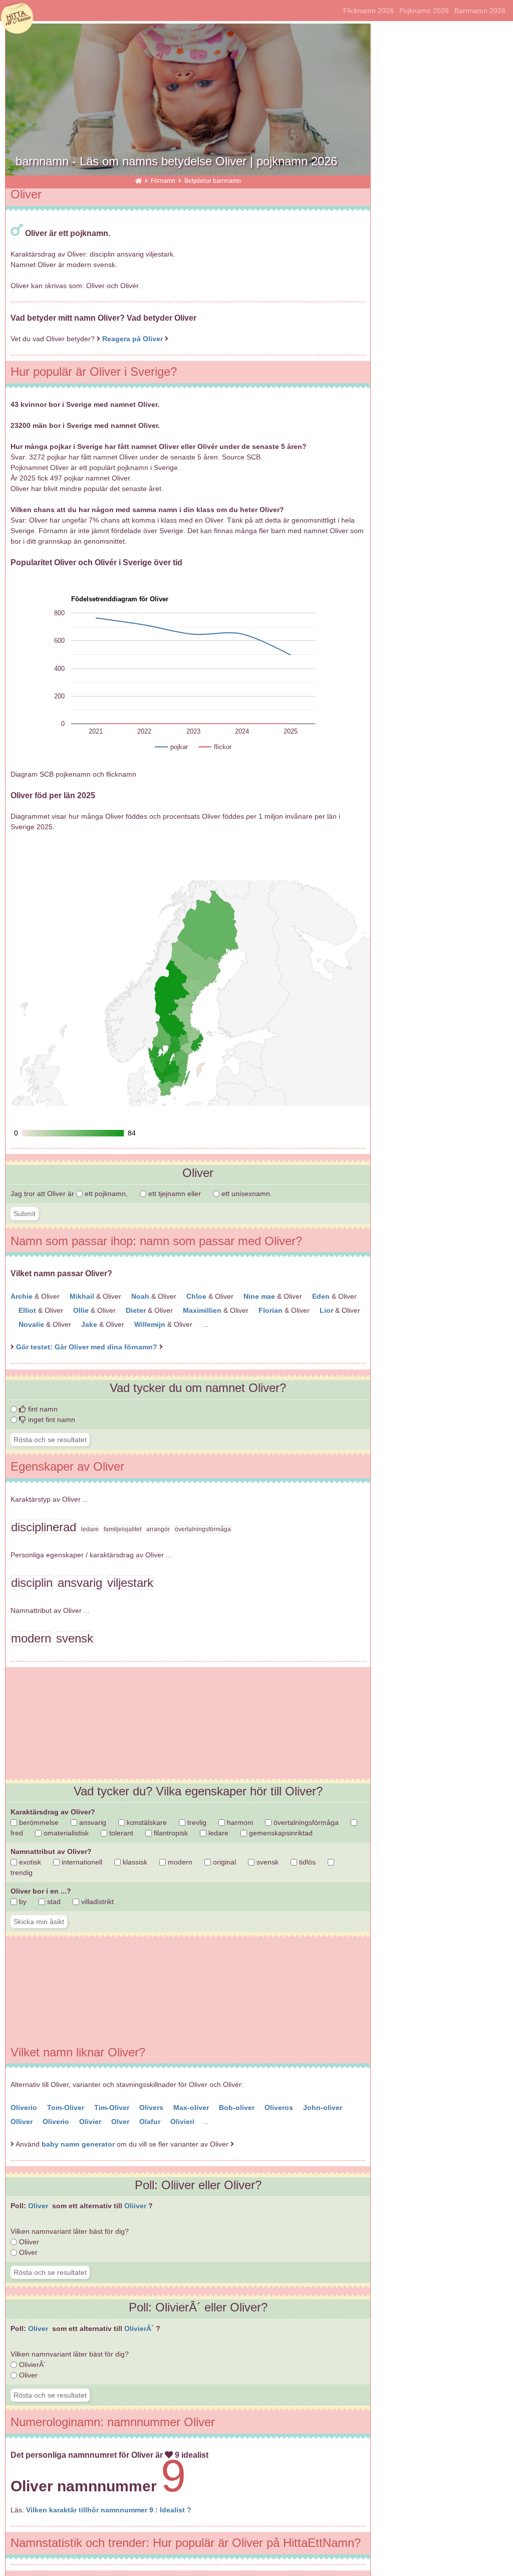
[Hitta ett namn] (139, 181)
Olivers (152, 2107)
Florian (272, 1310)
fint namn (42, 1409)
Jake (90, 1324)
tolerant (120, 1833)
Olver (121, 2122)
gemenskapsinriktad (280, 1833)
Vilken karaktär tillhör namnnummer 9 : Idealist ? (109, 2510)
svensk (267, 1862)
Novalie (32, 1324)
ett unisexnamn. (246, 1194)
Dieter (137, 1310)
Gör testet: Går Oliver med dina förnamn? (88, 1347)
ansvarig (92, 1822)
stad (53, 1902)
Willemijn (151, 1324)
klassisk (134, 1862)
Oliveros (280, 2107)
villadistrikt (96, 1902)
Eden (322, 1296)
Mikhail (83, 1296)
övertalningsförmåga (305, 1822)
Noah (141, 1296)
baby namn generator (78, 2144)
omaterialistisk (65, 1833)
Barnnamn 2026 (480, 11)
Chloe (197, 1296)
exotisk (29, 1862)
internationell (81, 1862)
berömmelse (38, 1822)
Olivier (91, 2122)
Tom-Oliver (67, 2107)
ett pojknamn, (106, 1194)
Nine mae (260, 1296)
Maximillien (203, 1310)
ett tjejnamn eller (175, 1194)
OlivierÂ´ (140, 2328)
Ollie (82, 1310)
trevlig (196, 1822)
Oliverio (25, 2107)
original (223, 1862)
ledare (217, 1833)
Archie (23, 1296)
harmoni (239, 1822)
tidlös (306, 1862)
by (22, 1902)
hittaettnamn (17, 19)
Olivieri (183, 2122)
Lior (327, 1310)
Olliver (23, 2122)
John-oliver (324, 2107)
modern (179, 1862)
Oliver (39, 2206)
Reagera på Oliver (133, 339)
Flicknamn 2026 (368, 11)
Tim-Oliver (113, 2107)
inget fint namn (51, 1420)
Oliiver (136, 2206)
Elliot (28, 1310)
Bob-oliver (238, 2107)
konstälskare (146, 1822)
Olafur (151, 2122)
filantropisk (170, 1833)
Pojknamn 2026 (424, 11)
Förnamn (164, 181)
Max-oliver (192, 2107)
